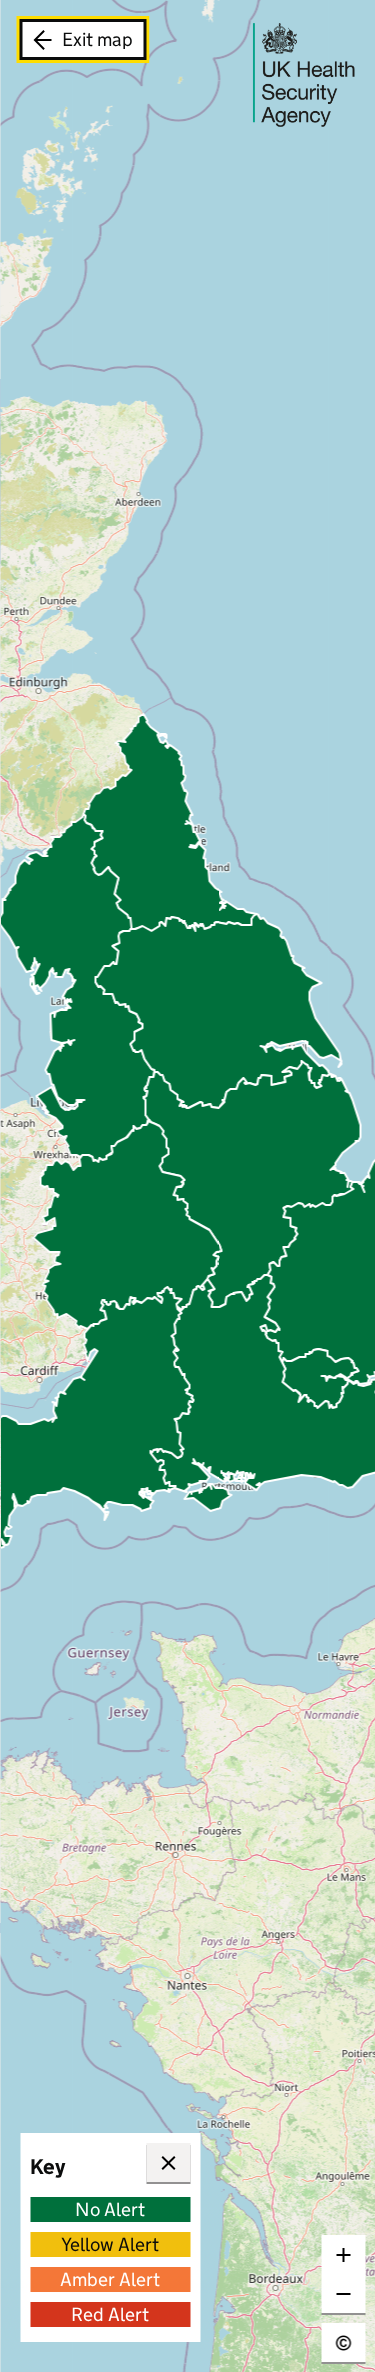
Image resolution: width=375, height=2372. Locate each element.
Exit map (97, 39)
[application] (187, 1186)
